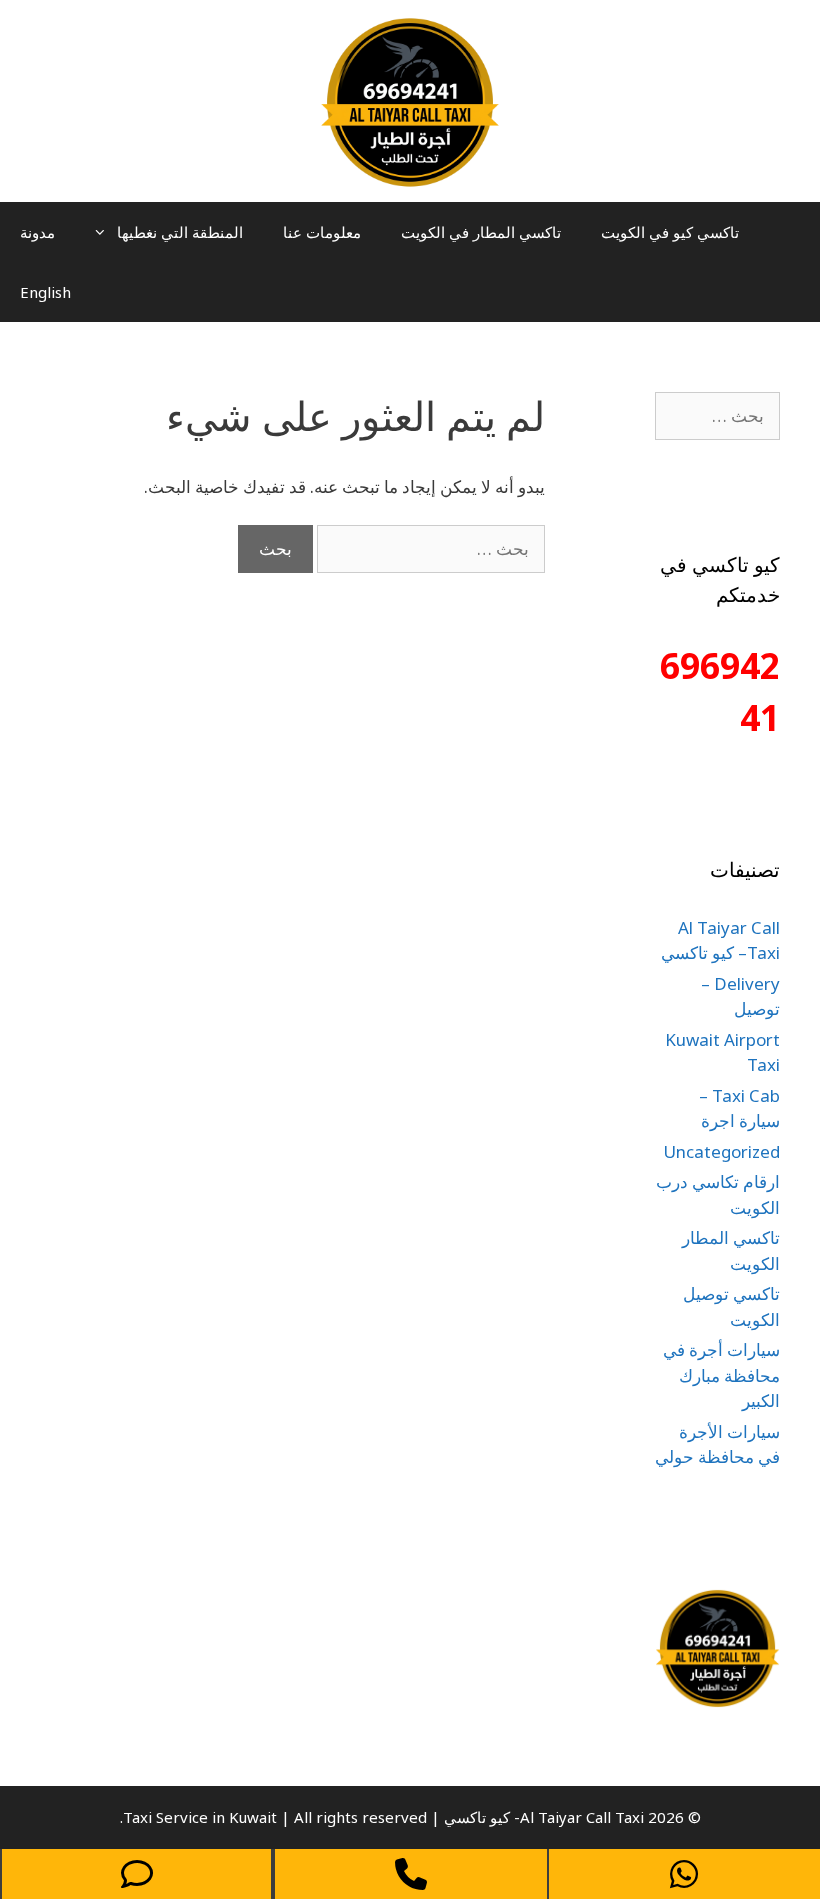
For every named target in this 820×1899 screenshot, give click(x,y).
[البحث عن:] (429, 548)
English (45, 292)
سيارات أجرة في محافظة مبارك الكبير (721, 1375)
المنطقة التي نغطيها (180, 232)
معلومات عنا (322, 232)
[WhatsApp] (684, 1874)
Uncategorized (721, 1151)
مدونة (37, 232)
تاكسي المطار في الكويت (481, 232)
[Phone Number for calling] (410, 1874)
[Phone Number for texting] (136, 1874)
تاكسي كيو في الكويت (670, 232)
